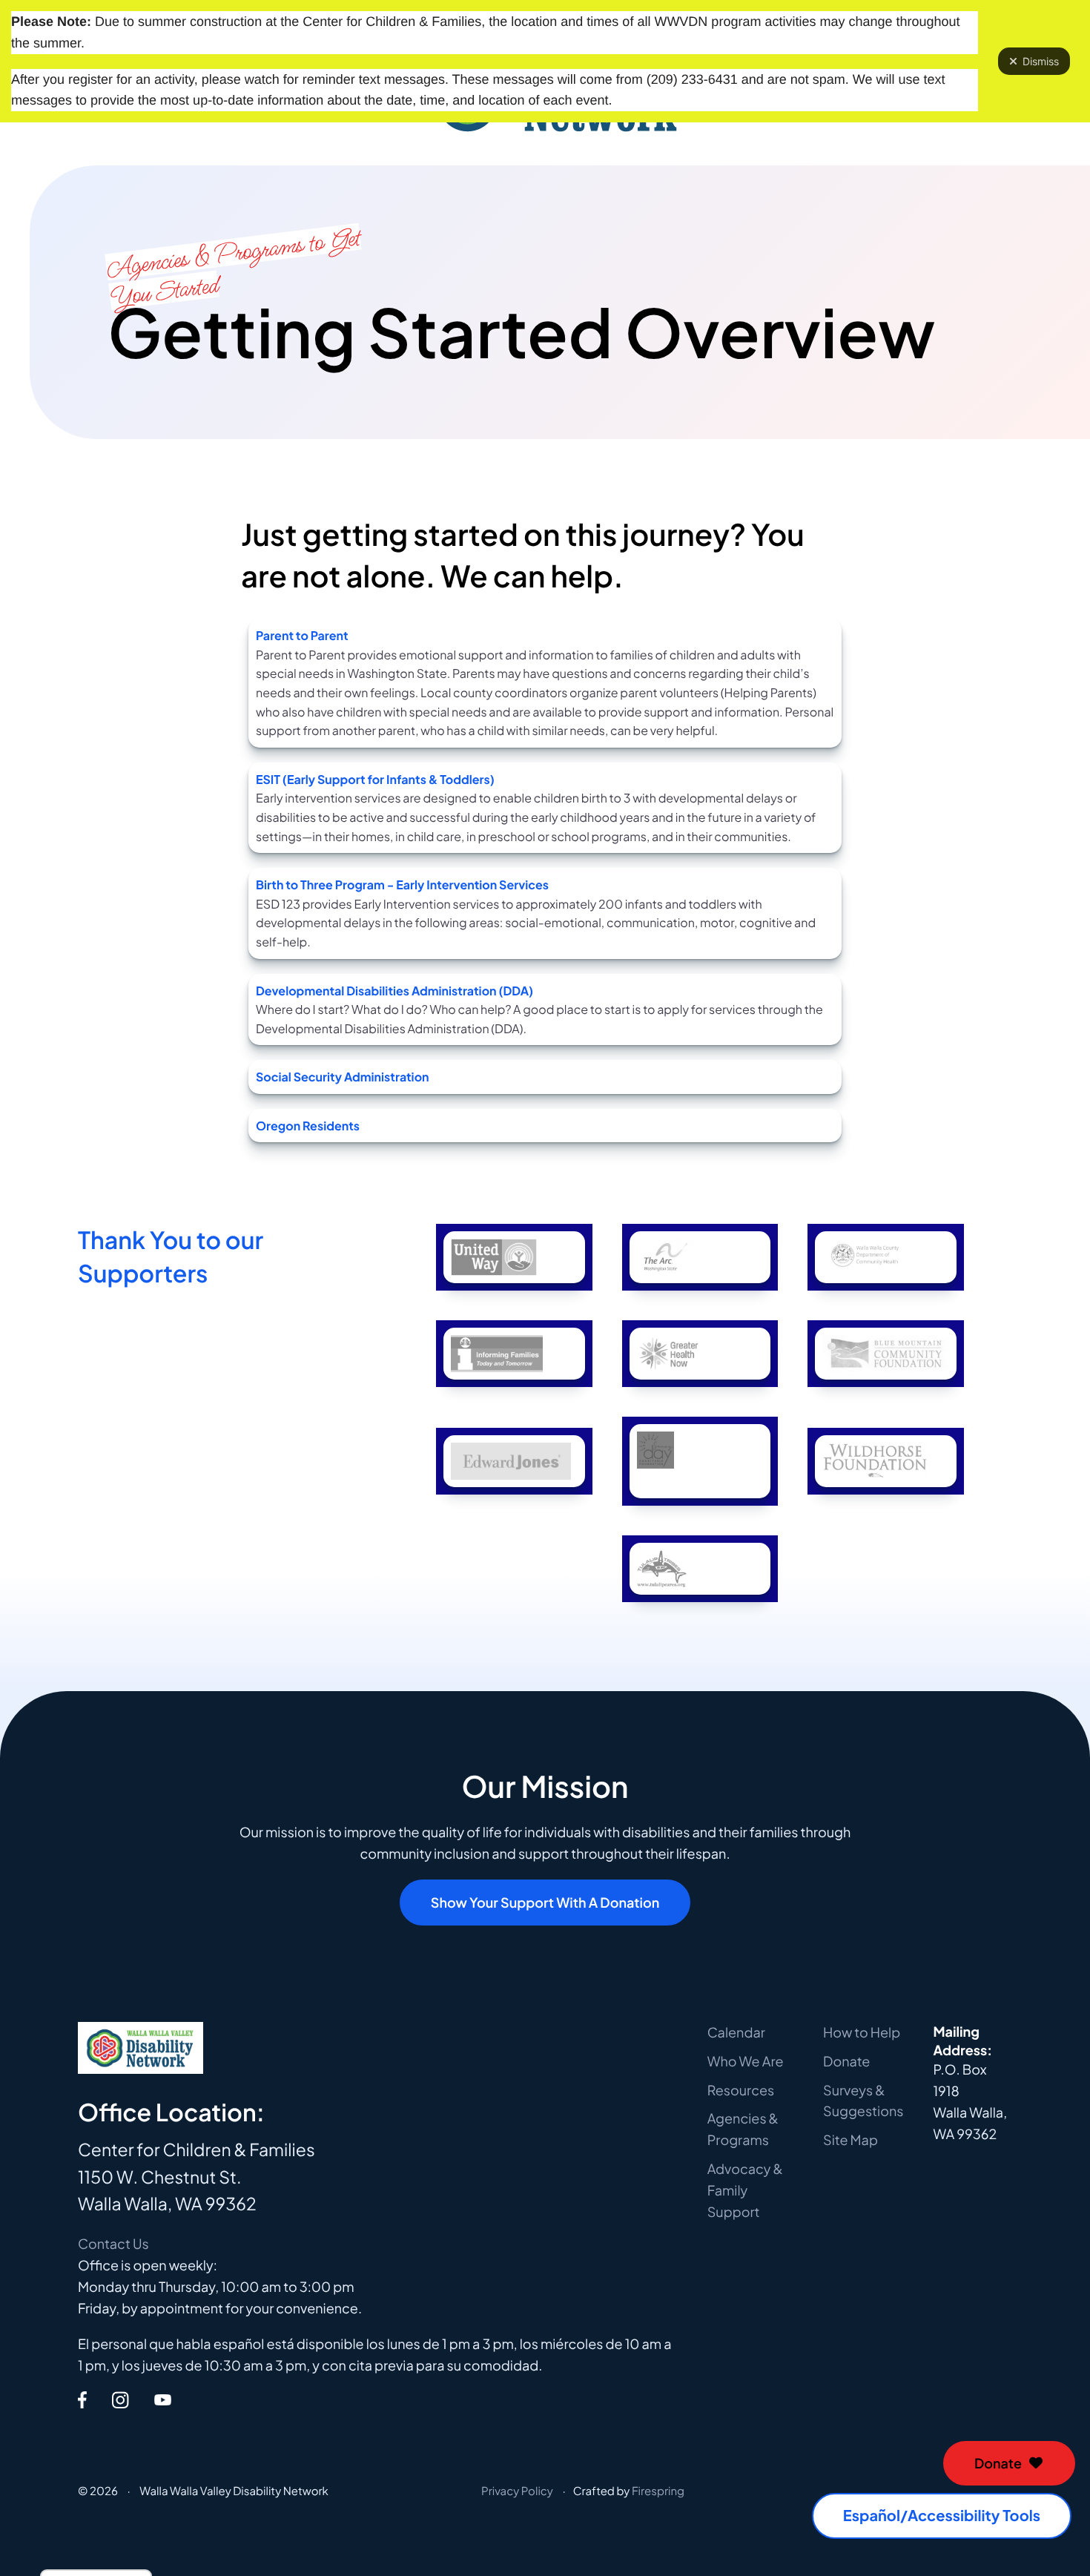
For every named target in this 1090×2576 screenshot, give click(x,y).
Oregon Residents (308, 1126)
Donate (998, 2463)
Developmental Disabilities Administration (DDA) (394, 991)
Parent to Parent (302, 635)
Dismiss (1041, 61)
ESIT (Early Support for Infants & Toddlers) (375, 779)
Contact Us (113, 2243)
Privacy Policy (517, 2491)
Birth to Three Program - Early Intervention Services (402, 885)
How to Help (862, 2032)
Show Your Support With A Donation (545, 1902)
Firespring (658, 2491)
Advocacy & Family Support (745, 2190)
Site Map (850, 2139)
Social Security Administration (343, 1077)
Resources (741, 2090)
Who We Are (746, 2061)
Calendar (736, 2032)
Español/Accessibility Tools (942, 2516)
